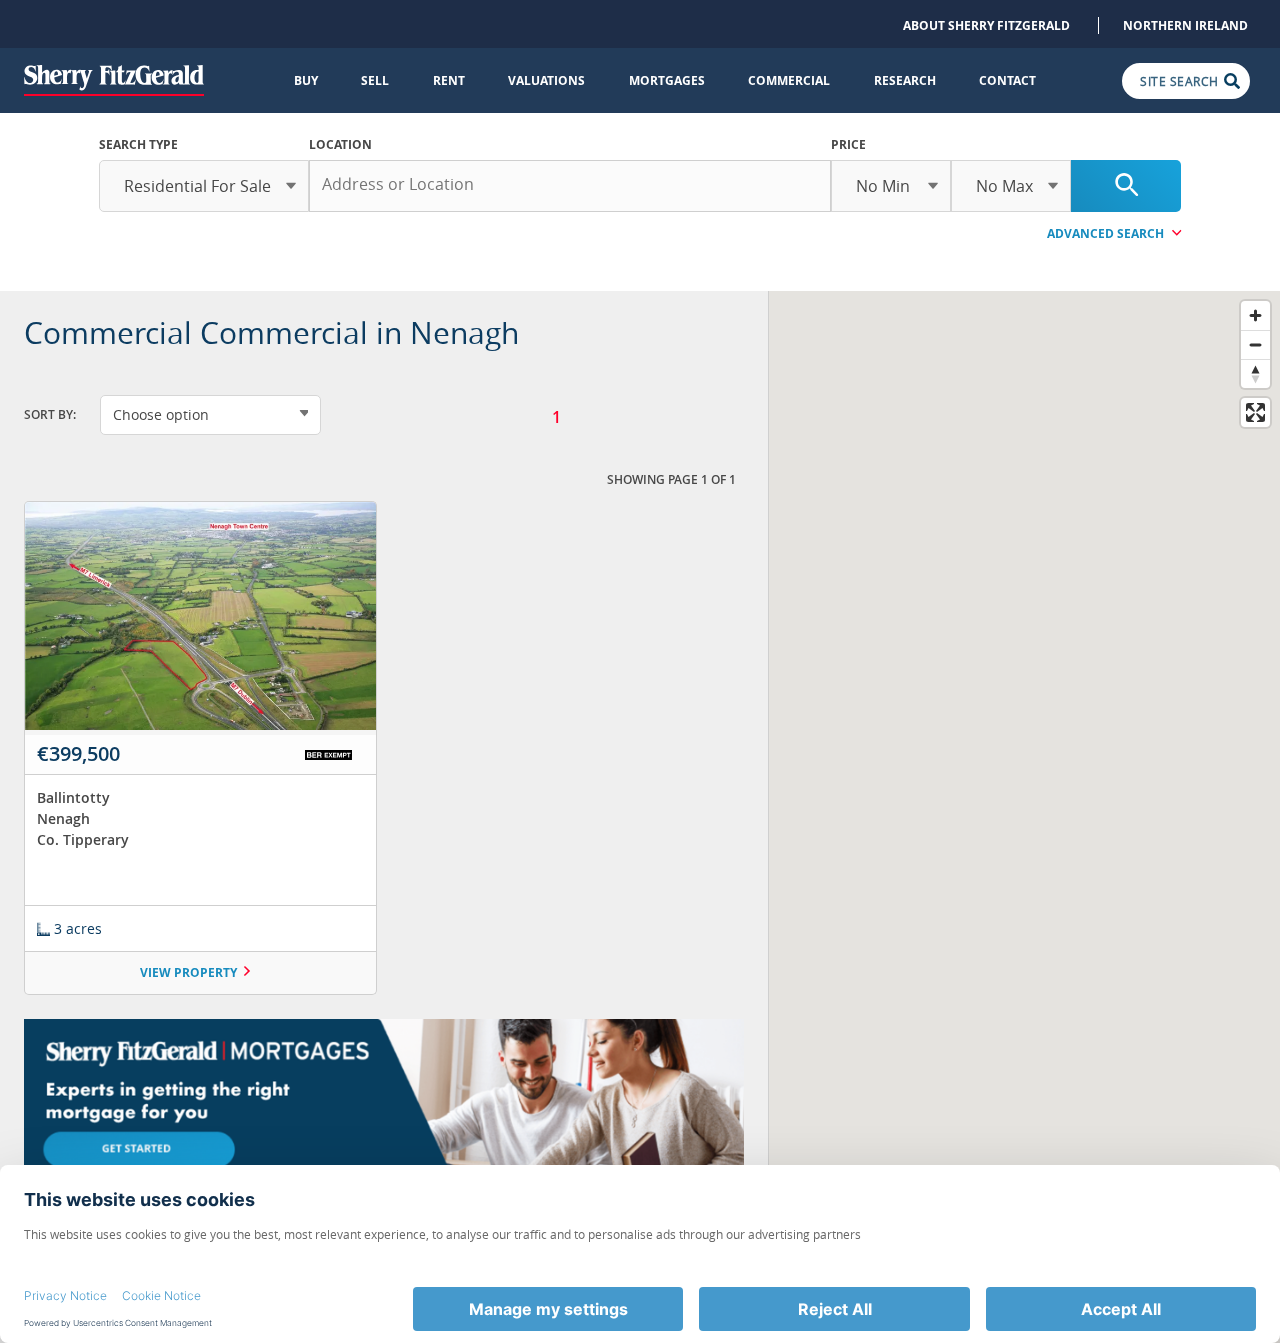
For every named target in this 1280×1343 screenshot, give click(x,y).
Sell (375, 80)
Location (340, 144)
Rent (449, 80)
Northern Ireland (1185, 25)
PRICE (848, 144)
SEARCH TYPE (138, 144)
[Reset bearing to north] (1255, 373)
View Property (188, 972)
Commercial (789, 80)
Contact (1007, 80)
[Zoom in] (1255, 315)
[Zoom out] (1255, 344)
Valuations (546, 80)
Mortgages (667, 80)
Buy (306, 80)
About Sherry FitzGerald (986, 25)
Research (905, 80)
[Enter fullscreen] (1255, 412)
